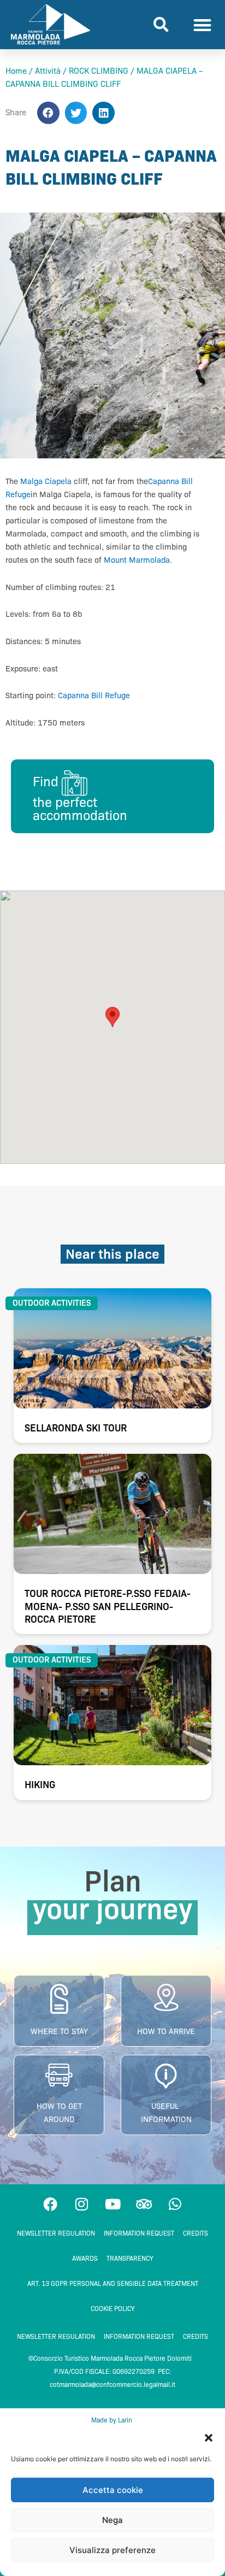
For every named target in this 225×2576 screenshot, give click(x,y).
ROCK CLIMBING (99, 71)
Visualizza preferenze (112, 2550)
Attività (48, 71)
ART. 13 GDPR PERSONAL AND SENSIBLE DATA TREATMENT (113, 2283)
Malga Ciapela (46, 481)
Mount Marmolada (137, 560)
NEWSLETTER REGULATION (56, 2233)
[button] (209, 2438)
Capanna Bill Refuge (94, 695)
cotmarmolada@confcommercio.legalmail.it (112, 2385)
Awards (85, 2258)
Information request (139, 2233)
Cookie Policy (113, 2309)
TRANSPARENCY (130, 2258)
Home (16, 71)
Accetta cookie (113, 2490)
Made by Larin (112, 2420)
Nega (112, 2520)
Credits (196, 2233)
